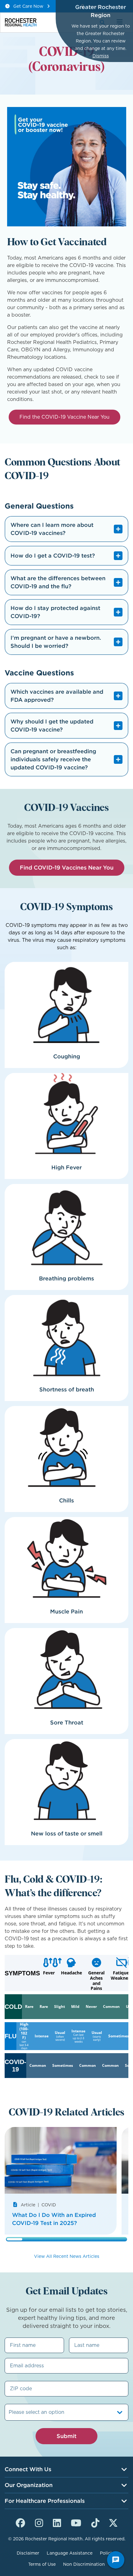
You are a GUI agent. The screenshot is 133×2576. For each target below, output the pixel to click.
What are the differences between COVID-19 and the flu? (58, 582)
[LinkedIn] (57, 2522)
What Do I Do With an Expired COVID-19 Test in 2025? (54, 2219)
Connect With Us (28, 2469)
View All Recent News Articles (67, 2256)
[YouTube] (76, 2522)
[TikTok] (95, 2522)
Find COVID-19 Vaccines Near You (67, 868)
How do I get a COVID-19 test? (53, 556)
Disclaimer (28, 2553)
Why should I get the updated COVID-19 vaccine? (52, 725)
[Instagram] (39, 2522)
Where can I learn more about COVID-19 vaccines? (52, 529)
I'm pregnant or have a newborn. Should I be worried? (56, 642)
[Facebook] (20, 2522)
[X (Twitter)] (113, 2522)
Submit (66, 2436)
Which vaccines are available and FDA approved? (57, 696)
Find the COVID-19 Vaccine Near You (64, 417)
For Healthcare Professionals (45, 2501)
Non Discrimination (84, 2564)
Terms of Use (42, 2564)
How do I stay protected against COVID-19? (55, 612)
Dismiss (101, 56)
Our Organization (29, 2485)
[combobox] (9, 2412)
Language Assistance (70, 2553)
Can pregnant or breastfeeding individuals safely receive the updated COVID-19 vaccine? (53, 759)
